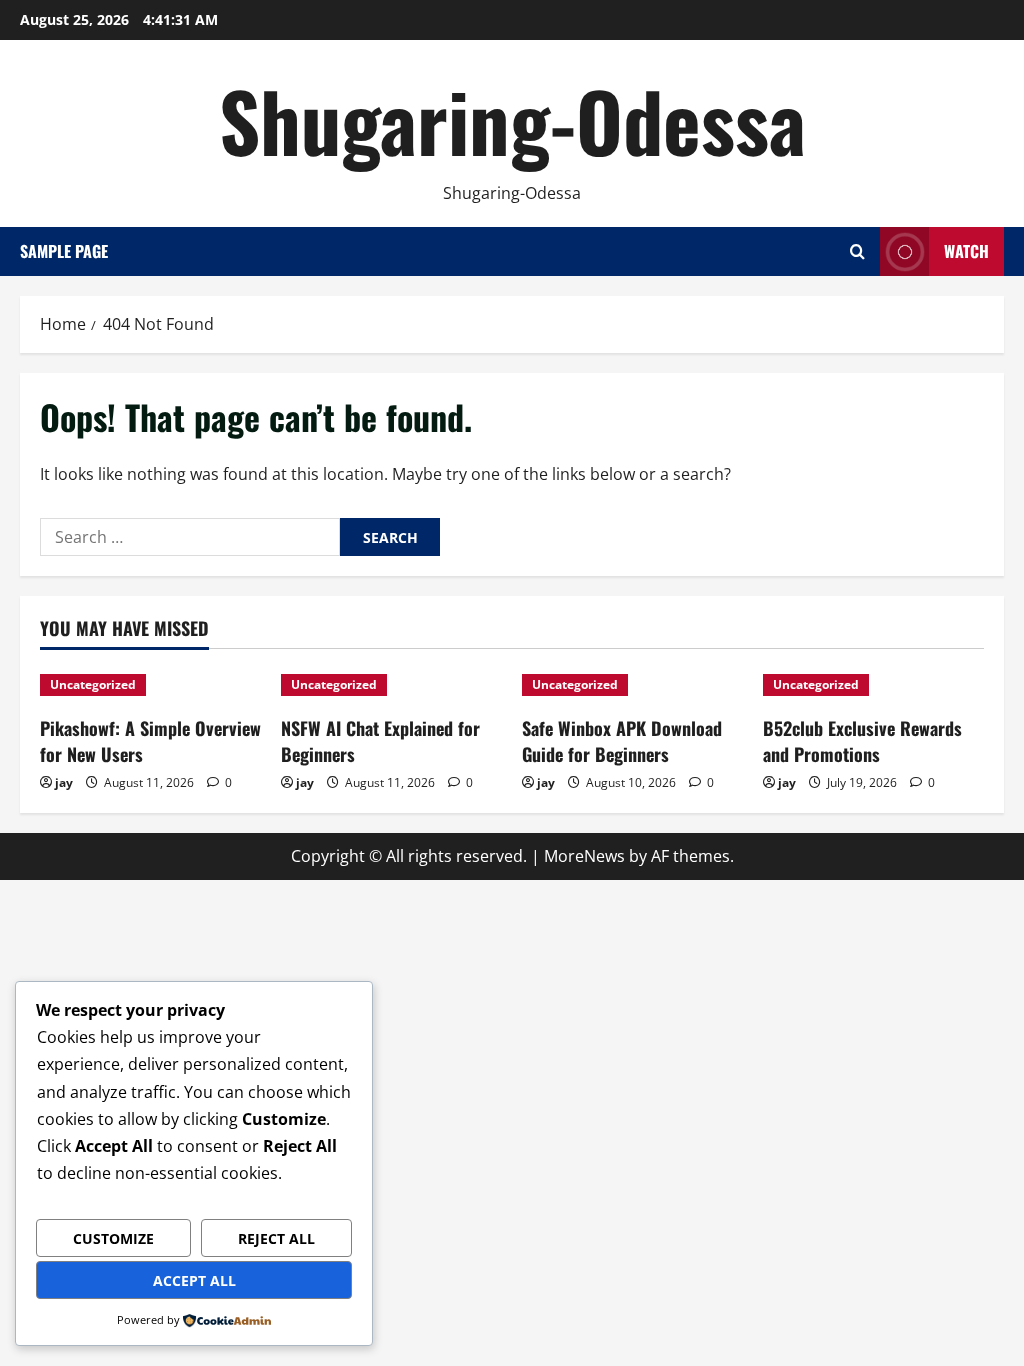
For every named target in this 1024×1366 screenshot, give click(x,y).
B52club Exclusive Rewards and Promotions (862, 740)
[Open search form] (857, 251)
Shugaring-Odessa (512, 120)
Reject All (276, 1238)
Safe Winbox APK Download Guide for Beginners (622, 740)
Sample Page (64, 251)
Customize (113, 1238)
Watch (966, 251)
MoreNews (584, 856)
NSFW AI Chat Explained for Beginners (380, 740)
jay (64, 782)
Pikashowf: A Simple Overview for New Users (150, 740)
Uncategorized (93, 684)
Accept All (194, 1280)
